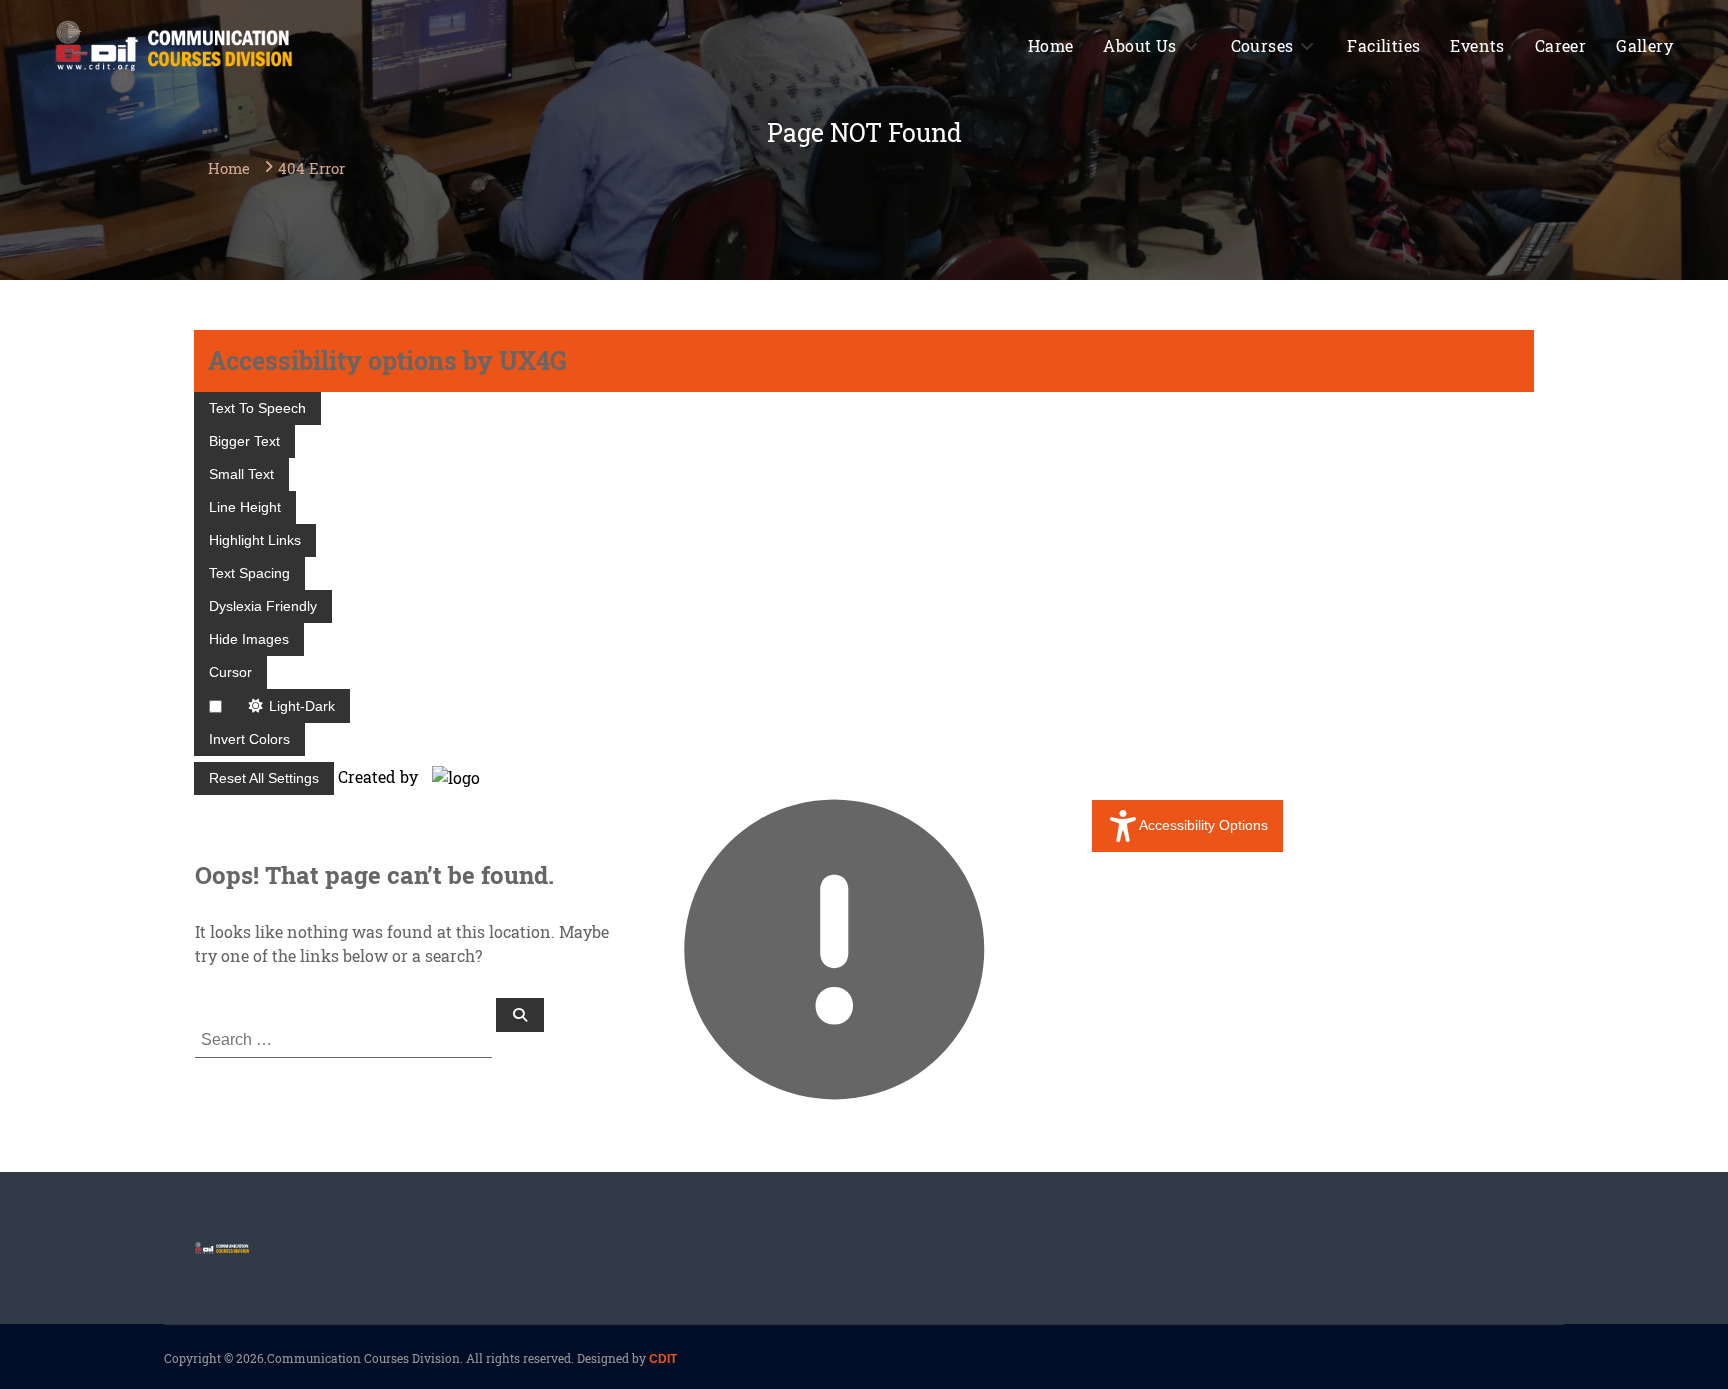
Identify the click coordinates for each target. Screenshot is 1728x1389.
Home (1051, 45)
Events (1477, 45)
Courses (1262, 45)
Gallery (1644, 45)
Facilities (1383, 45)
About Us (1139, 45)
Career (1560, 45)
